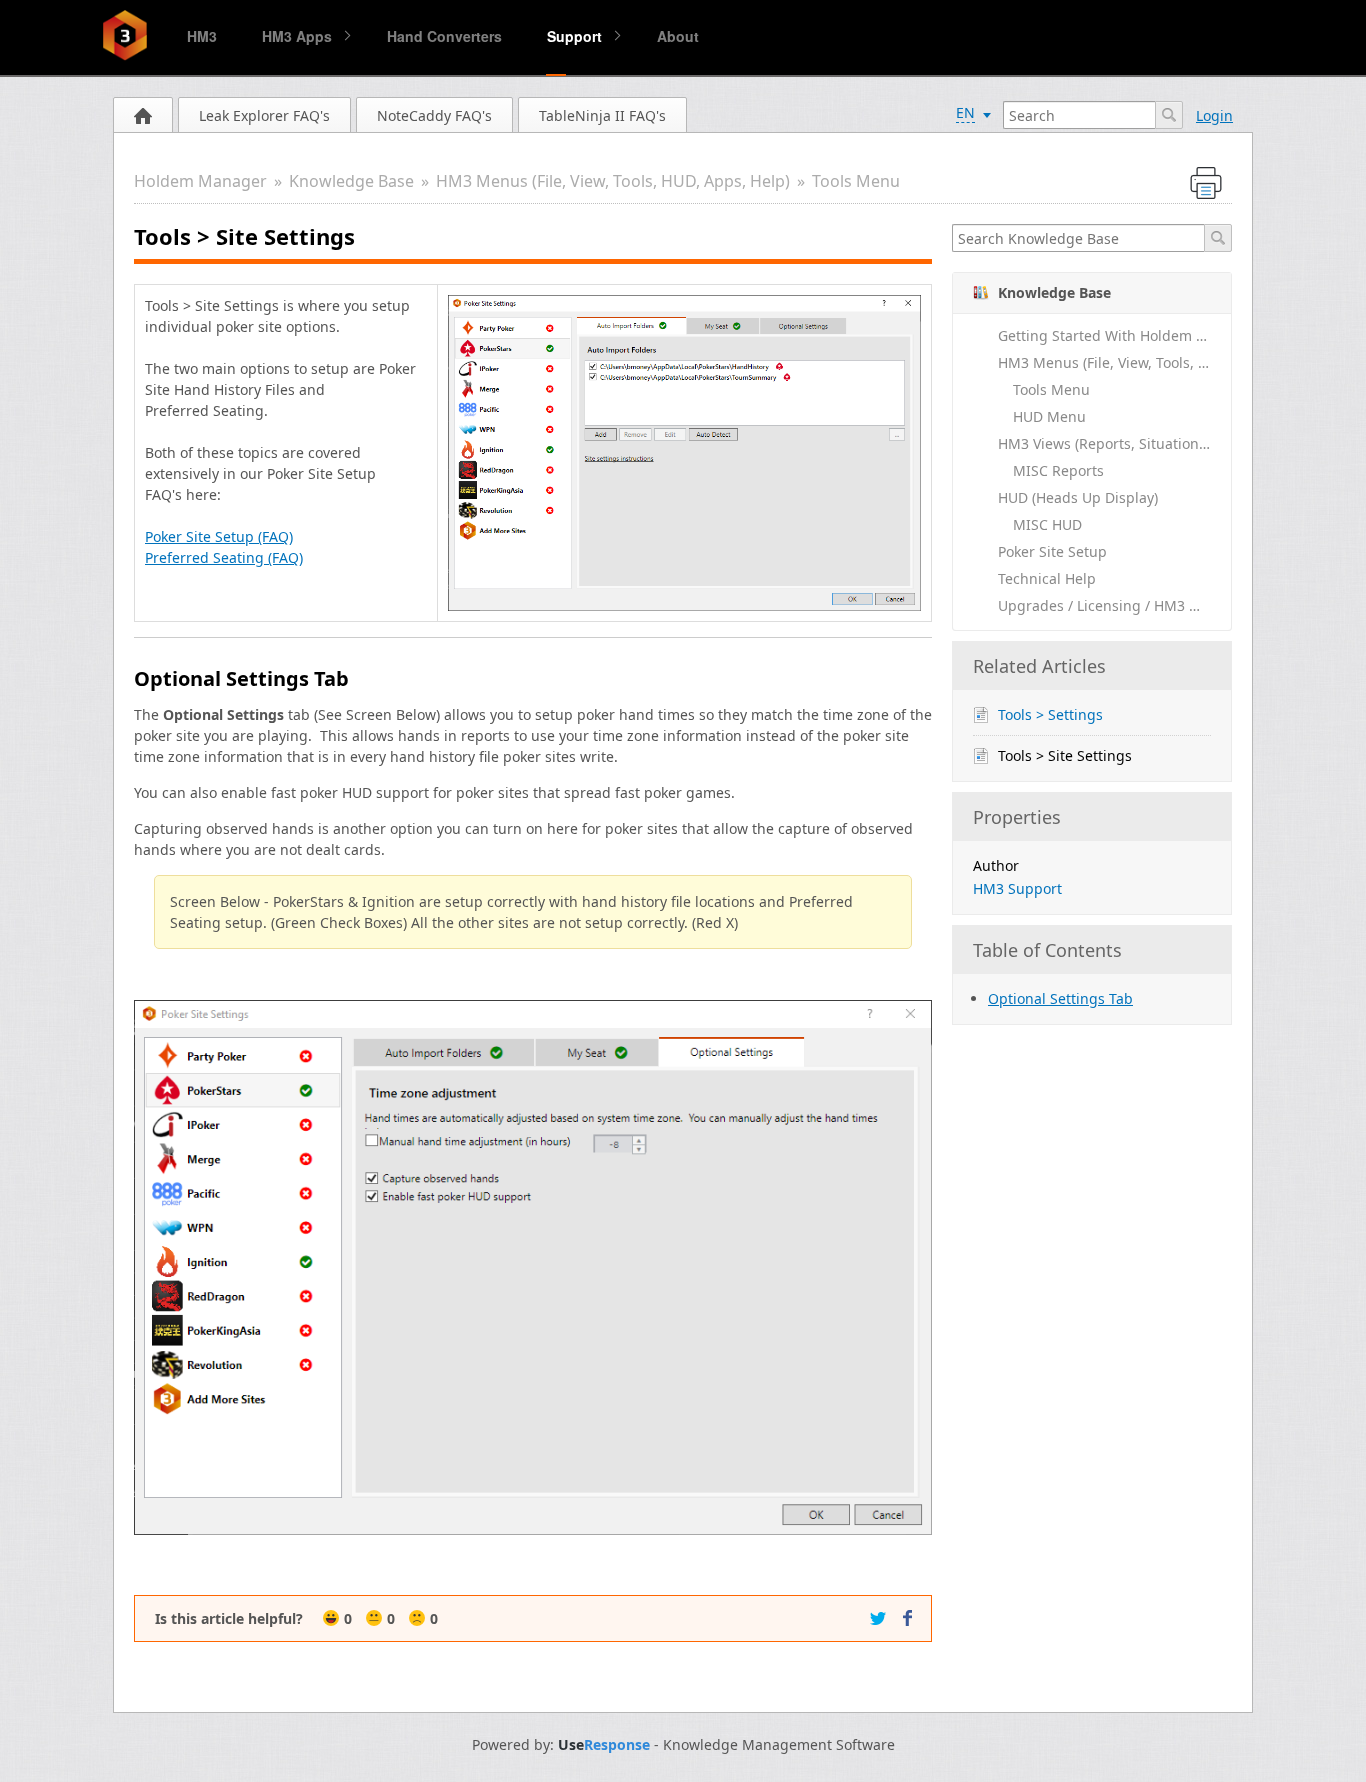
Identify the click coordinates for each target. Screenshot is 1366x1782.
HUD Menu (1049, 416)
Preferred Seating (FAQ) (224, 557)
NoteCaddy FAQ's (434, 115)
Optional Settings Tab (1060, 998)
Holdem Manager (200, 181)
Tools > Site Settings (1065, 755)
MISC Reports (1058, 470)
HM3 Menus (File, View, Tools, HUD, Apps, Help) (613, 181)
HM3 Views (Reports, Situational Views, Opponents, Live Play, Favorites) (1114, 443)
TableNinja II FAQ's (602, 115)
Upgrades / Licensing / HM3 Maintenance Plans (1114, 605)
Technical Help (1047, 578)
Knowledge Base (351, 181)
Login (1214, 115)
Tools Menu (856, 181)
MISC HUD (1047, 524)
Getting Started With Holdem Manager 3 (1114, 335)
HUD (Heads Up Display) (1078, 497)
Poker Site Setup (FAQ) (219, 536)
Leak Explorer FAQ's (264, 115)
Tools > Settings (1050, 714)
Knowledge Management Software (779, 1745)
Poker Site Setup (1052, 551)
